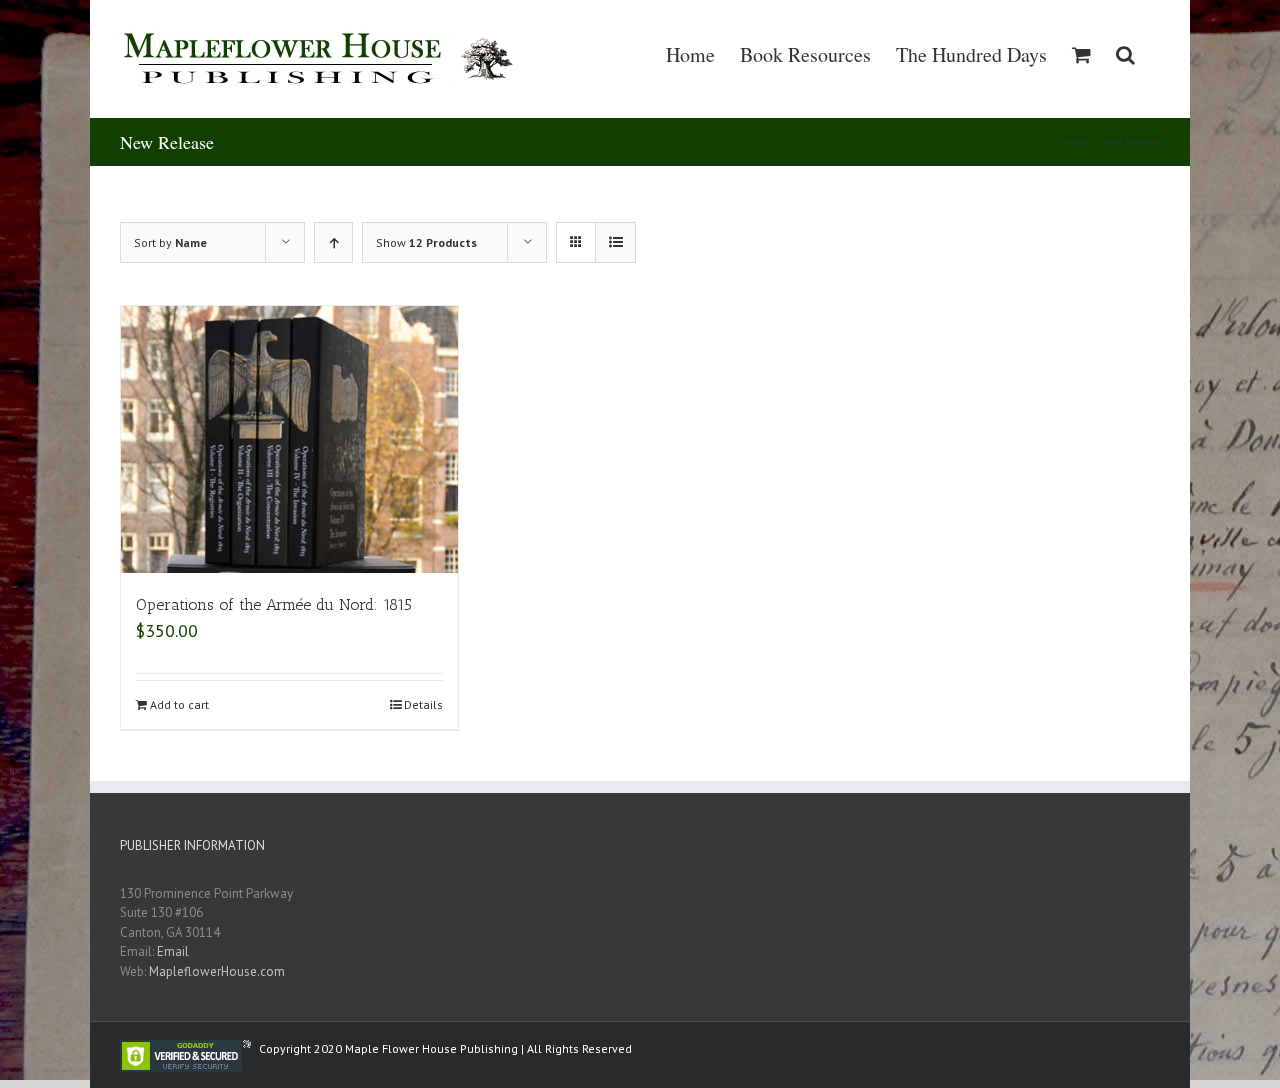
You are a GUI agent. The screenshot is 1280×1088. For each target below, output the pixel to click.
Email (173, 951)
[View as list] (615, 242)
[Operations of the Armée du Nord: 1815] (289, 439)
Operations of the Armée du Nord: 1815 (274, 604)
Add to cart (179, 704)
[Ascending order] (333, 242)
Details (423, 704)
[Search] (1125, 55)
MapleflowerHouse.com (217, 971)
